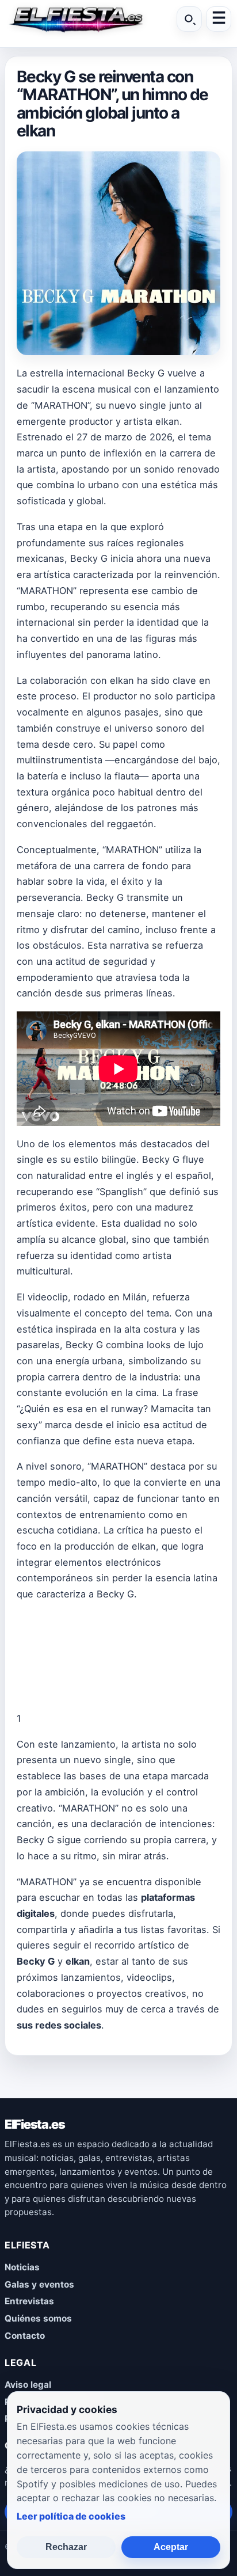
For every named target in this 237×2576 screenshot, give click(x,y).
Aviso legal (28, 2385)
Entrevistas (29, 2301)
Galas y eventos (39, 2284)
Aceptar (171, 2547)
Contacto (25, 2336)
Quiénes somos (38, 2318)
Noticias (22, 2267)
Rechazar (66, 2547)
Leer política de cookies (71, 2516)
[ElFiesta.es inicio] (75, 19)
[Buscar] (189, 19)
